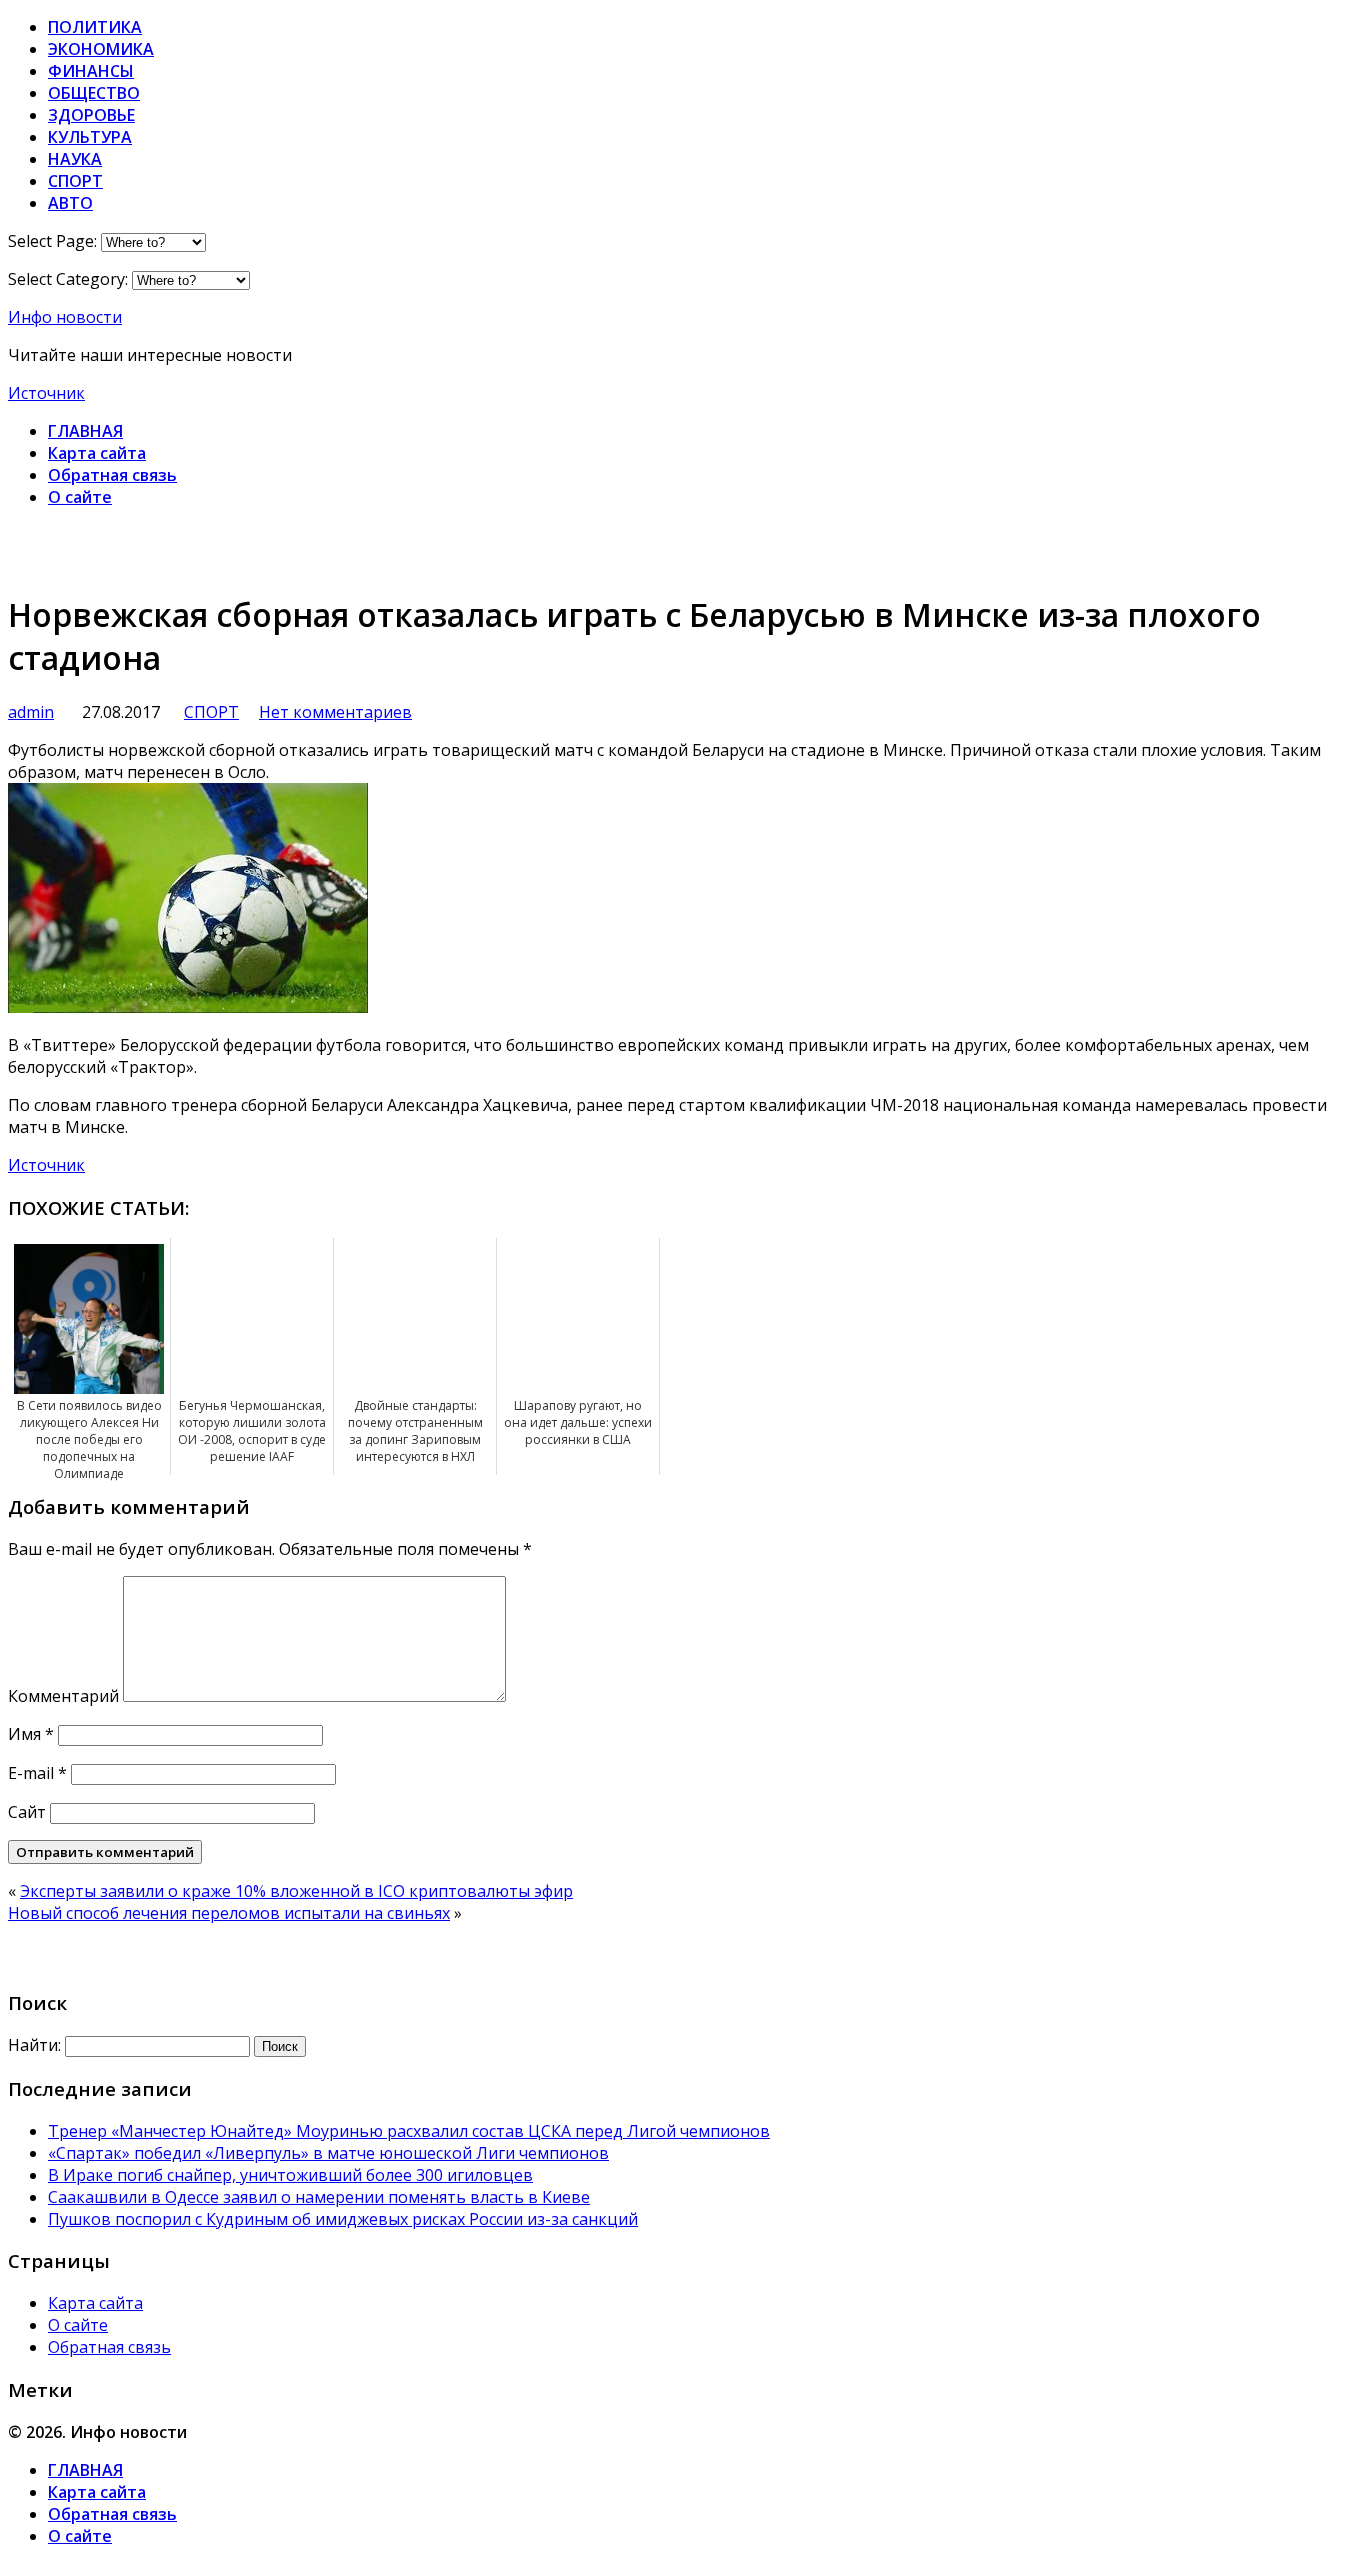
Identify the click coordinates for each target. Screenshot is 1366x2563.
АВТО (70, 203)
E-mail (37, 1773)
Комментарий (63, 1696)
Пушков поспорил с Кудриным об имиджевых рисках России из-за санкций (343, 2219)
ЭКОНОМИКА (101, 49)
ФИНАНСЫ (91, 71)
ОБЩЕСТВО (94, 93)
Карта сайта (97, 453)
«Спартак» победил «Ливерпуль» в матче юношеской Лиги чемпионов (328, 2153)
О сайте (80, 497)
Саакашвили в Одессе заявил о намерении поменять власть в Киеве (319, 2197)
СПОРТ (75, 181)
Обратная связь (112, 475)
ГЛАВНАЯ (85, 431)
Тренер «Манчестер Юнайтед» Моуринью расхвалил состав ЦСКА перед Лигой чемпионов (409, 2131)
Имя (31, 1734)
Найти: (34, 2045)
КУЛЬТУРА (90, 137)
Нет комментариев (335, 712)
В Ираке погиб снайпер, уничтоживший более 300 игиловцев (290, 2175)
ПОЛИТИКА (95, 27)
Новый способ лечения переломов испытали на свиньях (229, 1913)
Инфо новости (65, 317)
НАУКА (75, 159)
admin (31, 712)
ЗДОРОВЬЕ (91, 115)
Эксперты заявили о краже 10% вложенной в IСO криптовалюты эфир (296, 1891)
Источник (46, 393)
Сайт (27, 1812)
